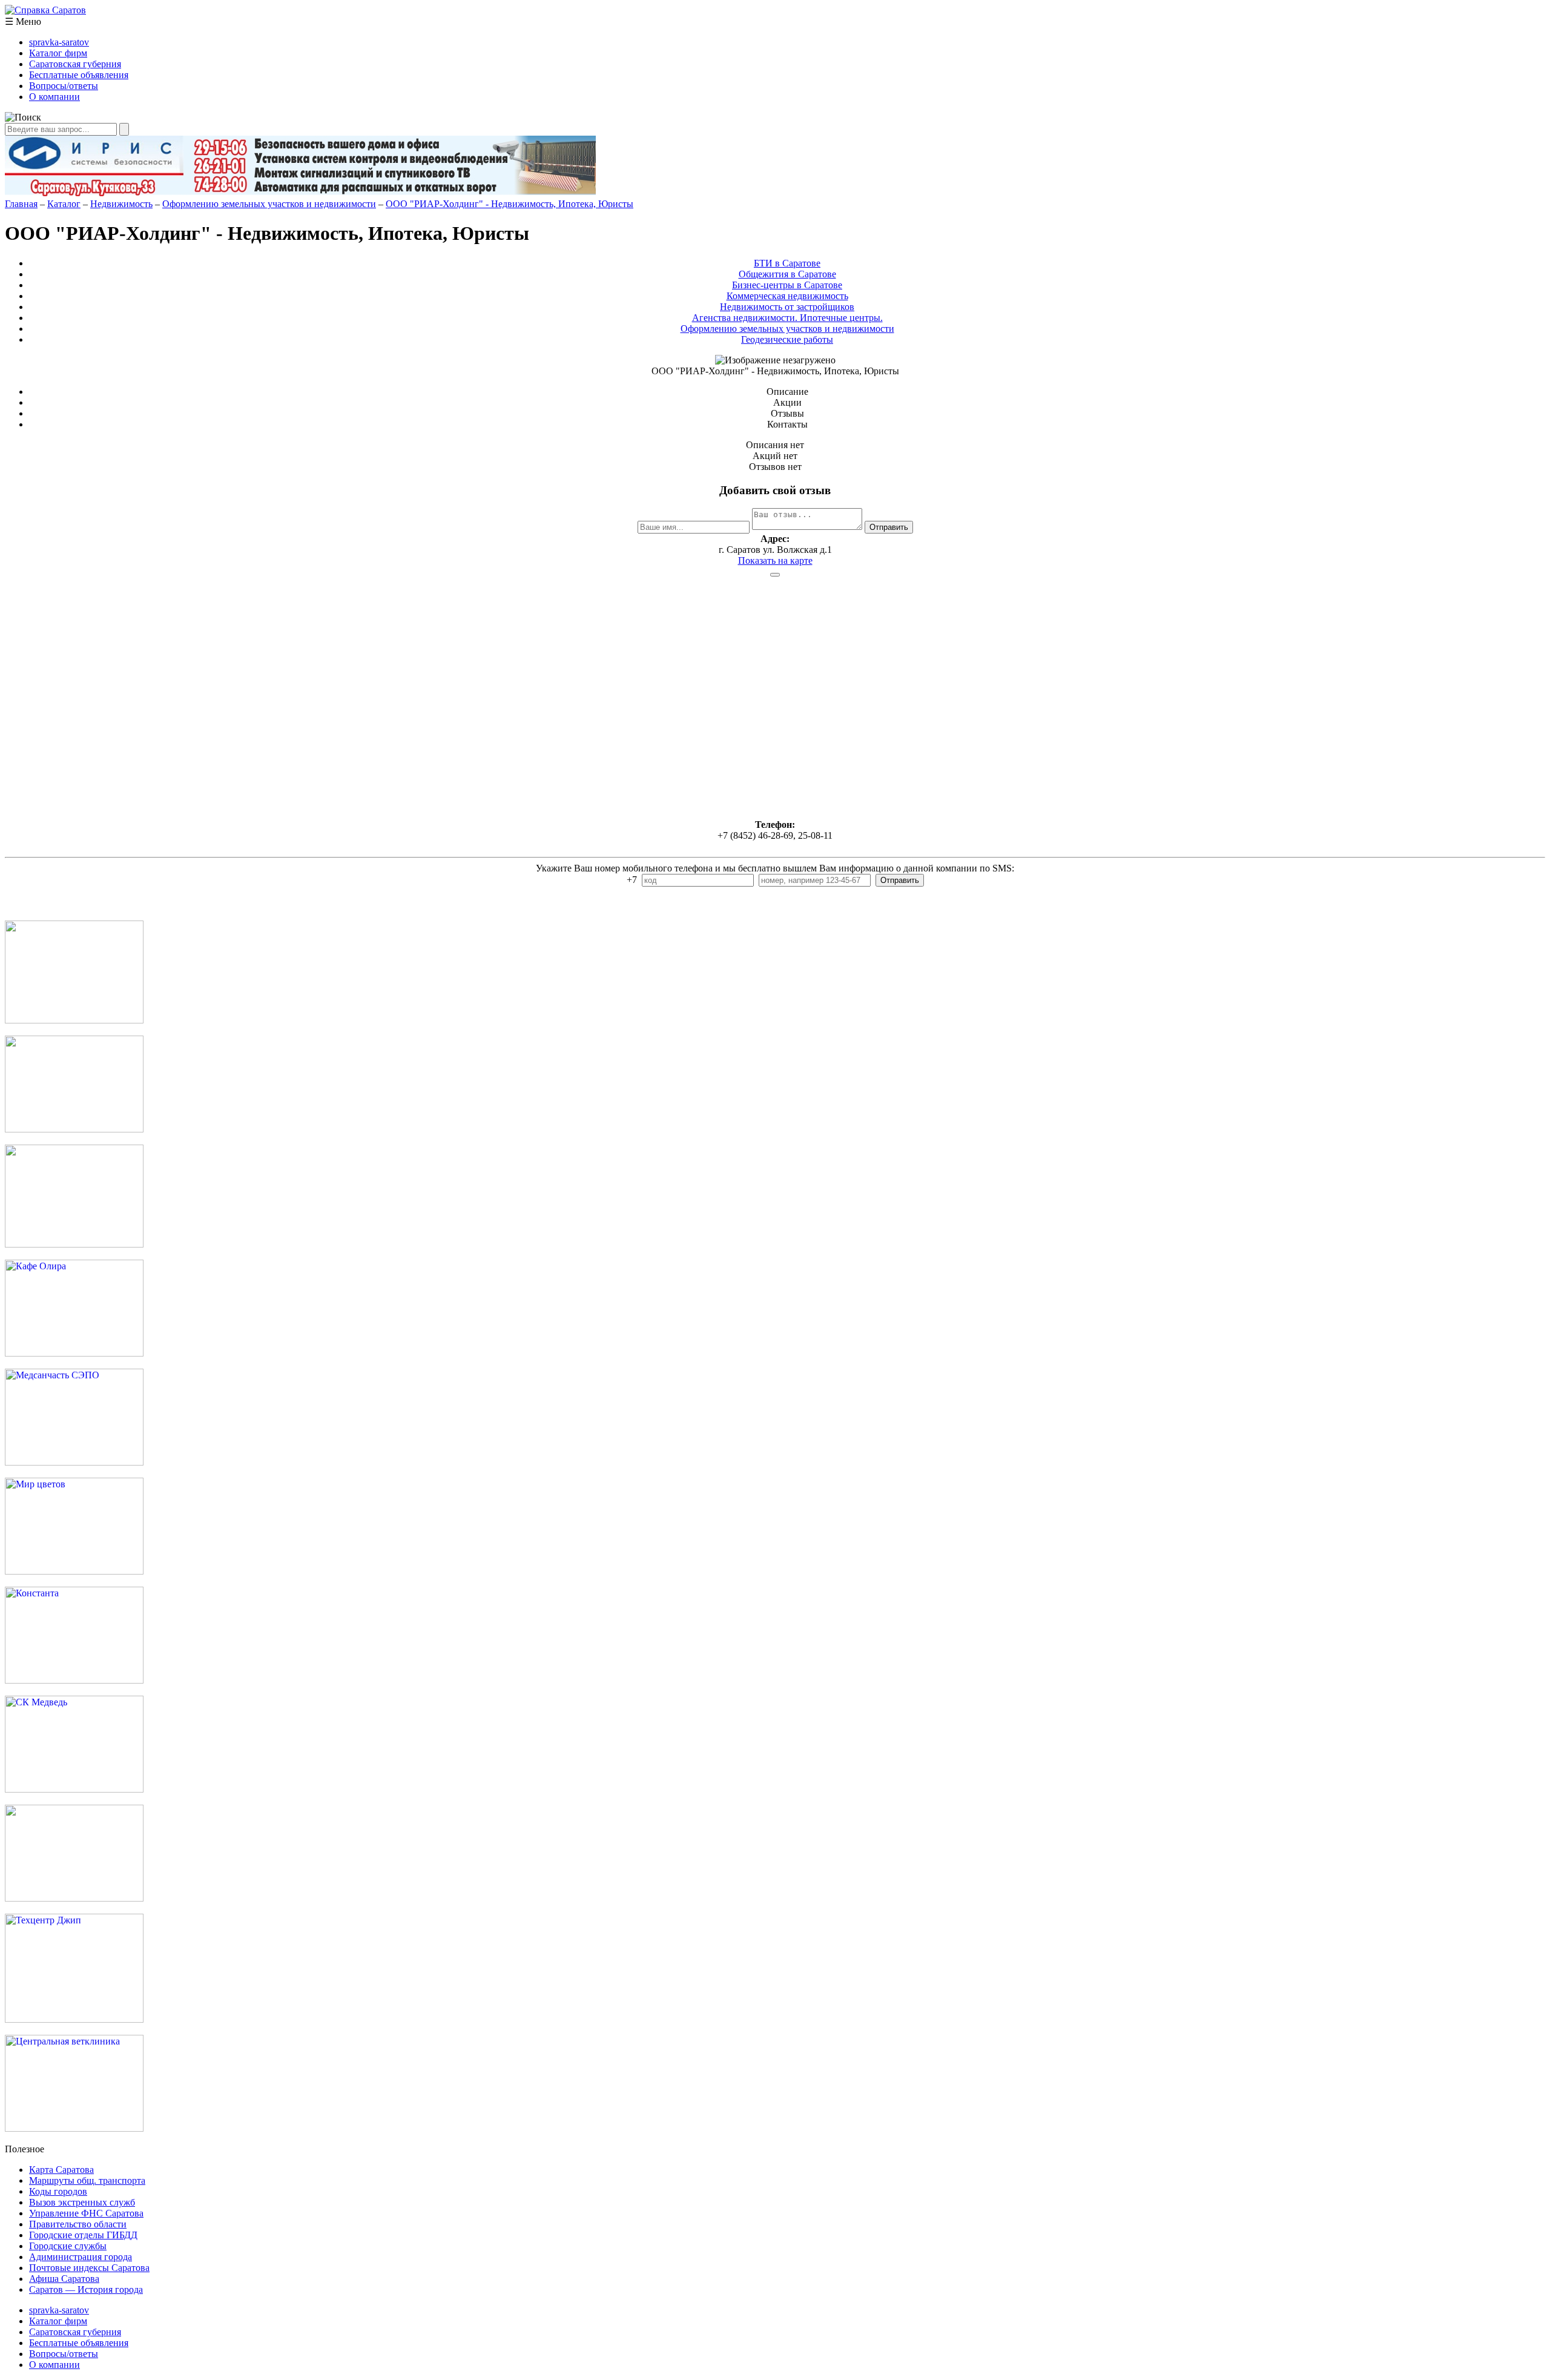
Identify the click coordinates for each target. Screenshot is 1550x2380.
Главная (21, 204)
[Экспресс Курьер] (74, 1020)
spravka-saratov (59, 42)
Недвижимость (121, 204)
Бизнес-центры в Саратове (787, 285)
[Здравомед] (74, 1244)
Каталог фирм (58, 53)
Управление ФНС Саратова (86, 2213)
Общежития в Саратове (787, 274)
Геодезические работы (787, 339)
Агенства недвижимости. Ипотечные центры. (787, 318)
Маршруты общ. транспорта (87, 2180)
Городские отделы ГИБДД (83, 2235)
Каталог (64, 204)
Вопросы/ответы (64, 86)
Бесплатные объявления (79, 75)
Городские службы (68, 2246)
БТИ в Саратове (787, 263)
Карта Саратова (61, 2170)
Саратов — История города (86, 2289)
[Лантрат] (74, 1898)
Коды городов (58, 2191)
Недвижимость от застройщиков (787, 307)
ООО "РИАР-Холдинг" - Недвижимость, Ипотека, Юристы (510, 204)
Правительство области (78, 2224)
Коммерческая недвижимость (787, 296)
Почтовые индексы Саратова (89, 2268)
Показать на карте (775, 560)
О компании (54, 97)
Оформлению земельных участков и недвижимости (269, 204)
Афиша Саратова (64, 2279)
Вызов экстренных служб (82, 2202)
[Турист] (74, 1129)
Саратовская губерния (75, 64)
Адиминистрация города (81, 2257)
